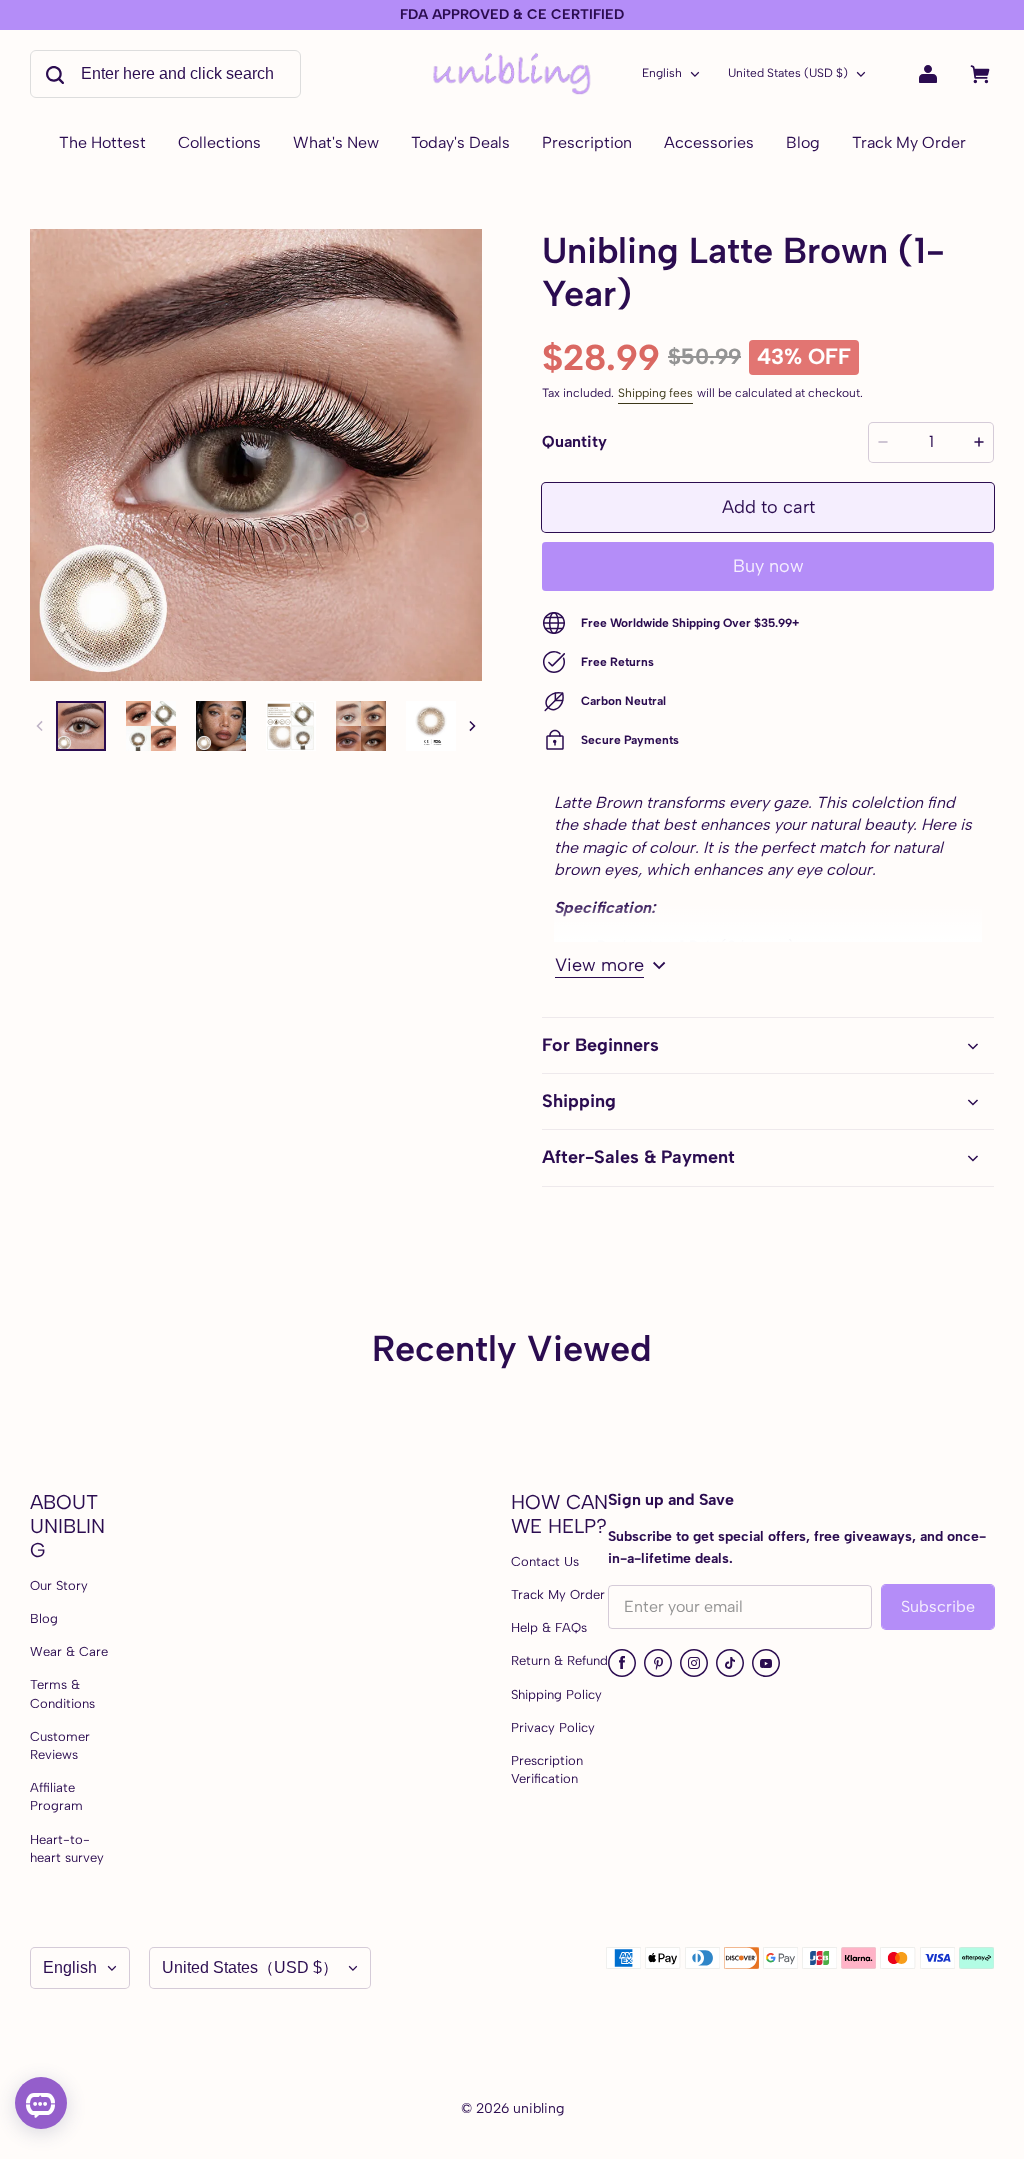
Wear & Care (69, 1651)
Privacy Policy (553, 1727)
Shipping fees (655, 393)
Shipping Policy (556, 1694)
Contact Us (545, 1561)
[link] (219, 144)
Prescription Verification (547, 1769)
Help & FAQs (549, 1627)
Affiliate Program (56, 1796)
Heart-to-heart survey (67, 1848)
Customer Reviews (60, 1745)
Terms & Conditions (62, 1693)
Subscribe (938, 1606)
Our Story (59, 1585)
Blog (44, 1618)
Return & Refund (559, 1660)
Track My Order (558, 1594)
